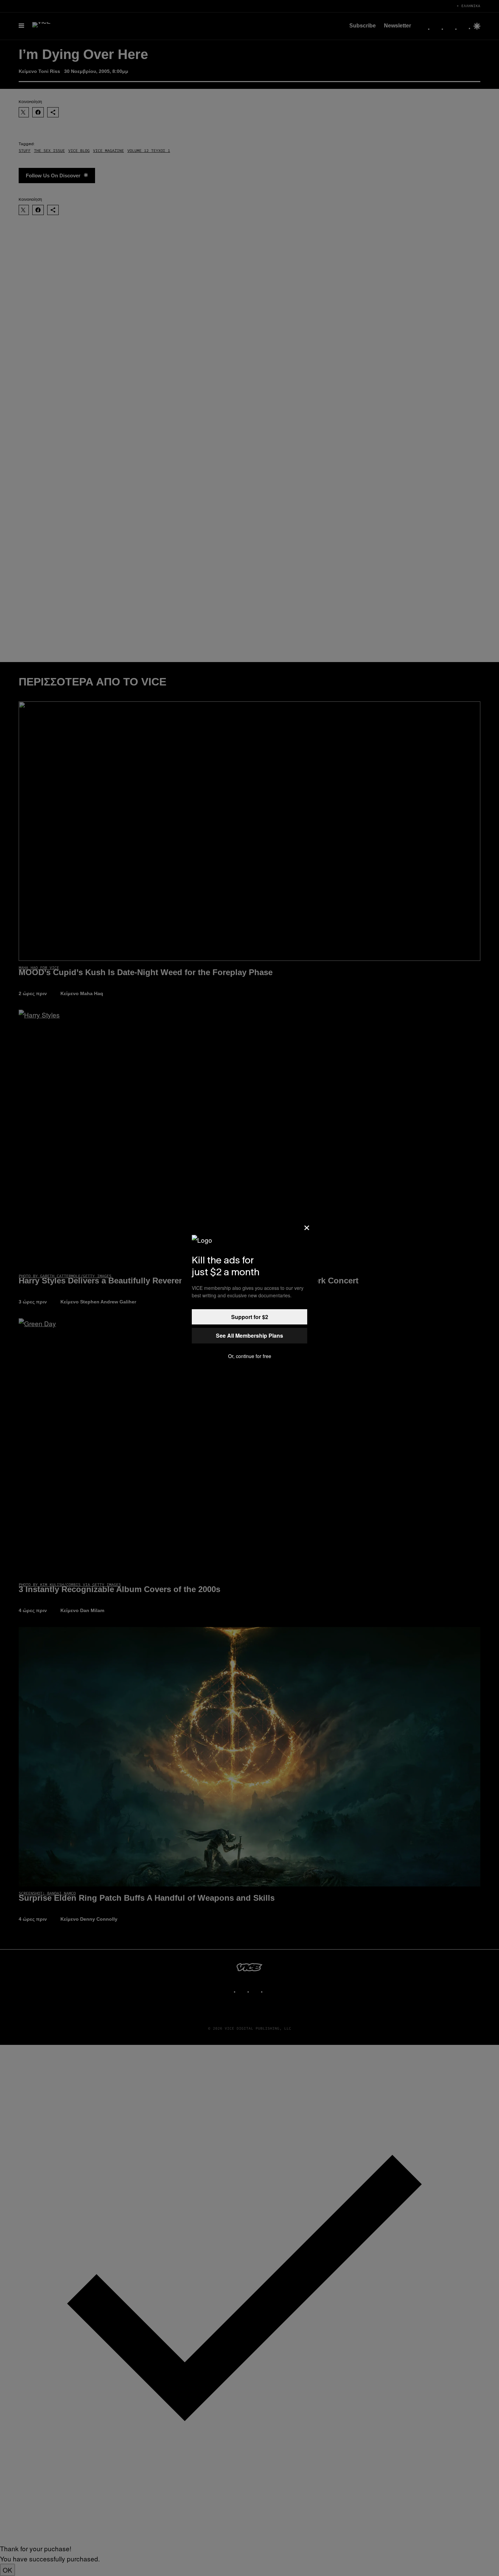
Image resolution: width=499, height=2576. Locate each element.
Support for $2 (250, 1317)
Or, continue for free (250, 1356)
